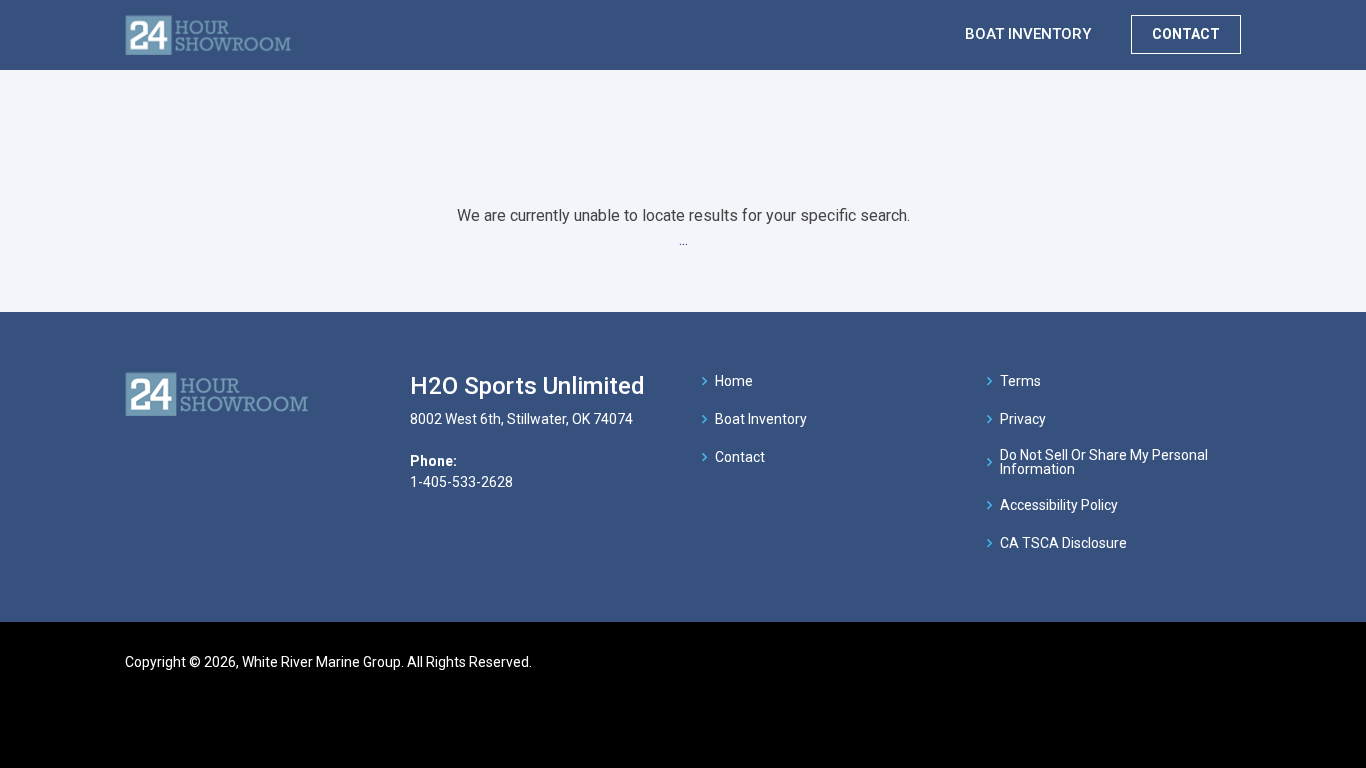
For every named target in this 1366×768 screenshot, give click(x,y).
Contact (740, 457)
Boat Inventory (761, 419)
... (683, 239)
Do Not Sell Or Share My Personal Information (1104, 462)
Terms (1020, 381)
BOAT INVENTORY (1028, 34)
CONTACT (1186, 34)
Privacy (1023, 419)
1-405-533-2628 (461, 482)
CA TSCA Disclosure (1063, 543)
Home (734, 381)
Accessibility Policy (1059, 505)
